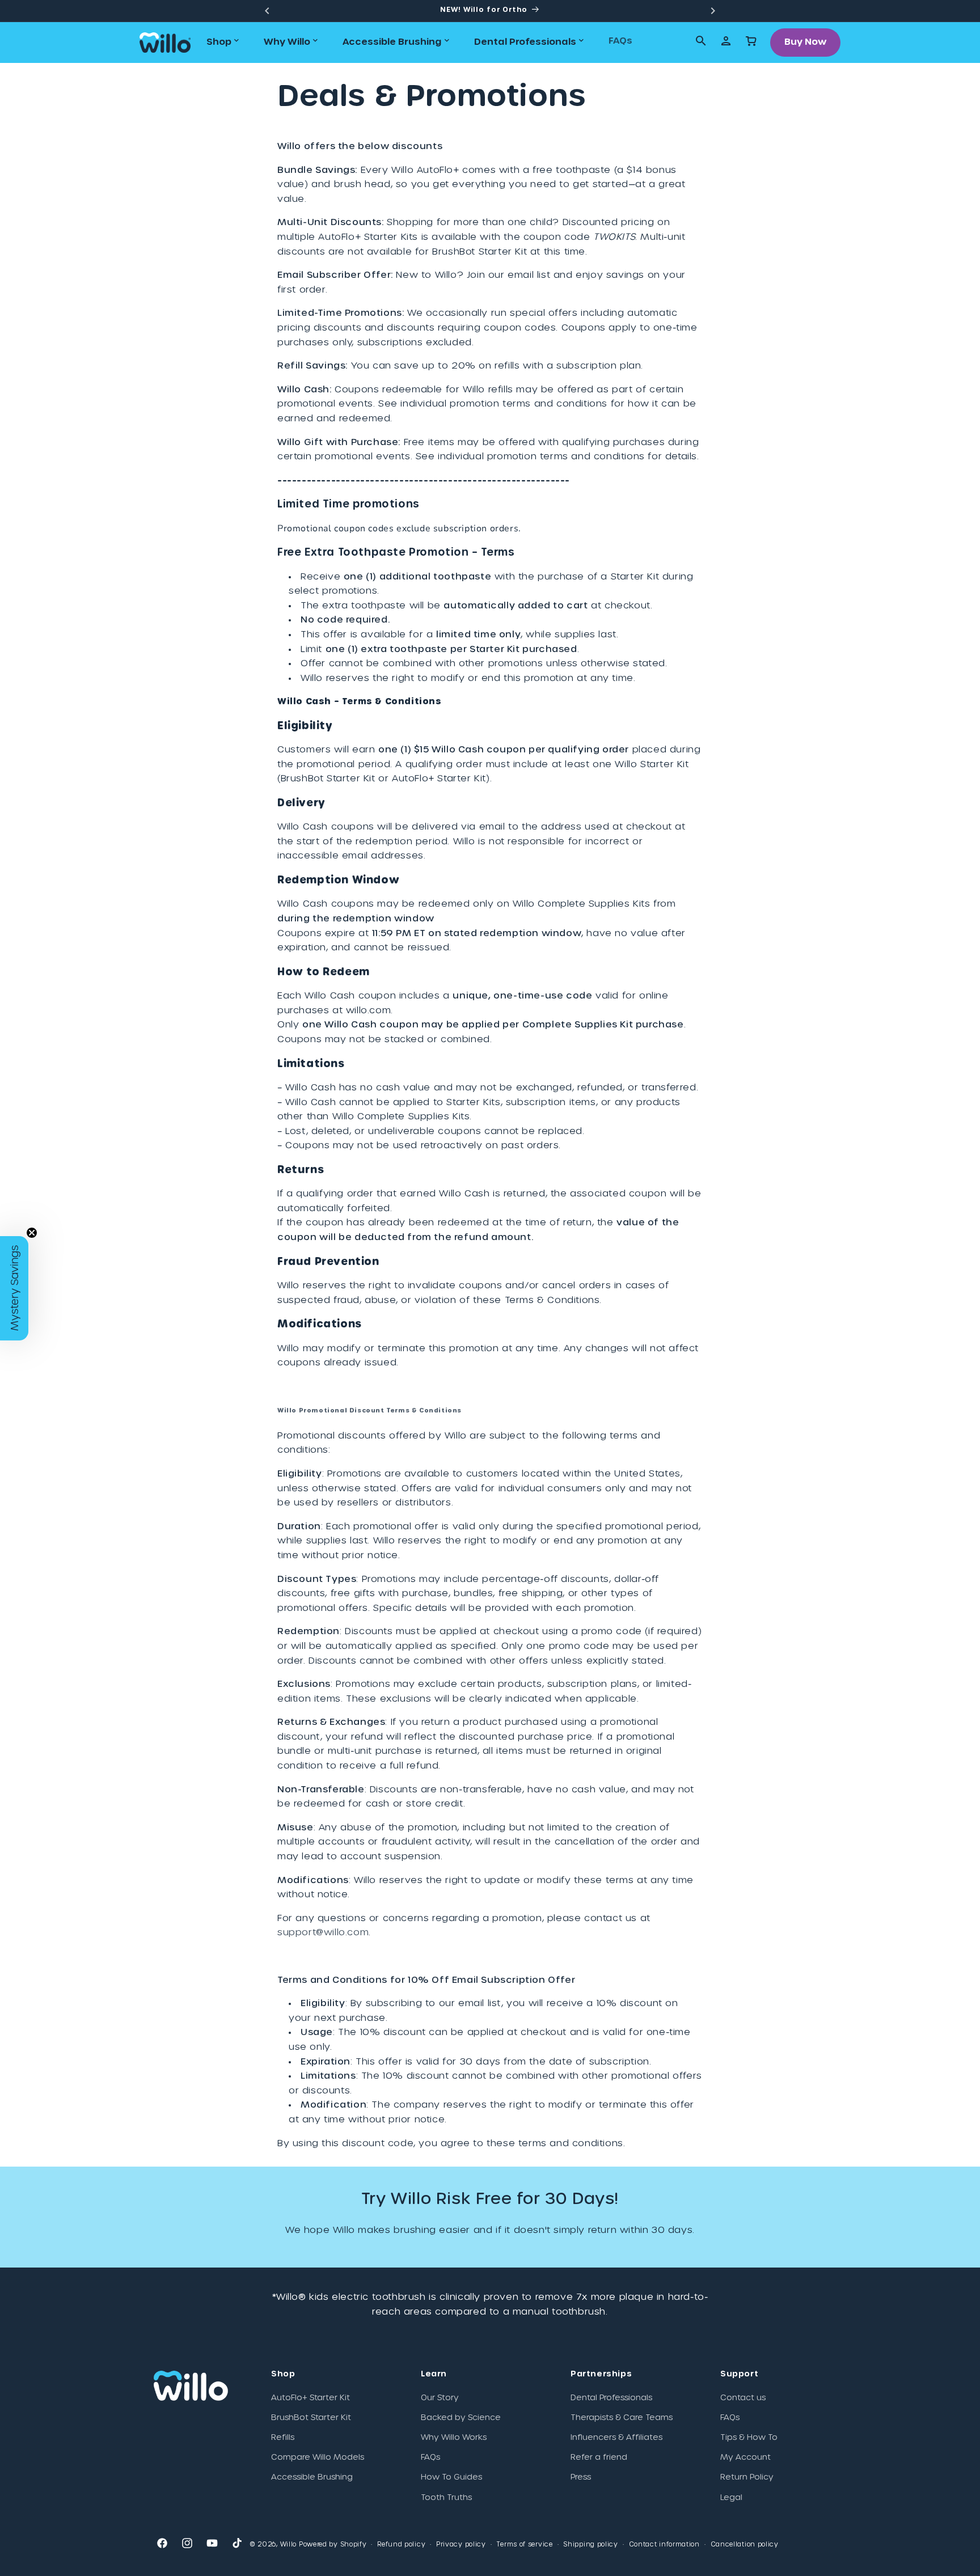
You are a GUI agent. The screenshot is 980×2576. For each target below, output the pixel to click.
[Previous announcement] (267, 11)
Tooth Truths (446, 2498)
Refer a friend (599, 2457)
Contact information (664, 2545)
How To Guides (451, 2478)
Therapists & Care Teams (622, 2418)
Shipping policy (591, 2545)
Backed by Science (461, 2418)
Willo (289, 2545)
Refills (283, 2438)
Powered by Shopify (333, 2545)
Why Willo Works (454, 2438)
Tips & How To (749, 2438)
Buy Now (806, 42)
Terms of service (524, 2545)
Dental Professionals (611, 2398)
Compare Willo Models (318, 2457)
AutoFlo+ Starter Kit (311, 2398)
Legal (731, 2498)
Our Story (440, 2398)
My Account (745, 2457)
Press (581, 2478)
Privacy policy (461, 2545)
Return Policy (747, 2478)
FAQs (430, 2457)
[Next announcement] (713, 11)
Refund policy (401, 2545)
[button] (224, 42)
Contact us (743, 2398)
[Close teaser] (32, 1233)
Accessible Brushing (312, 2478)
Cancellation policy (745, 2545)
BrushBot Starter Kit (311, 2418)
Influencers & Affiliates (616, 2438)
